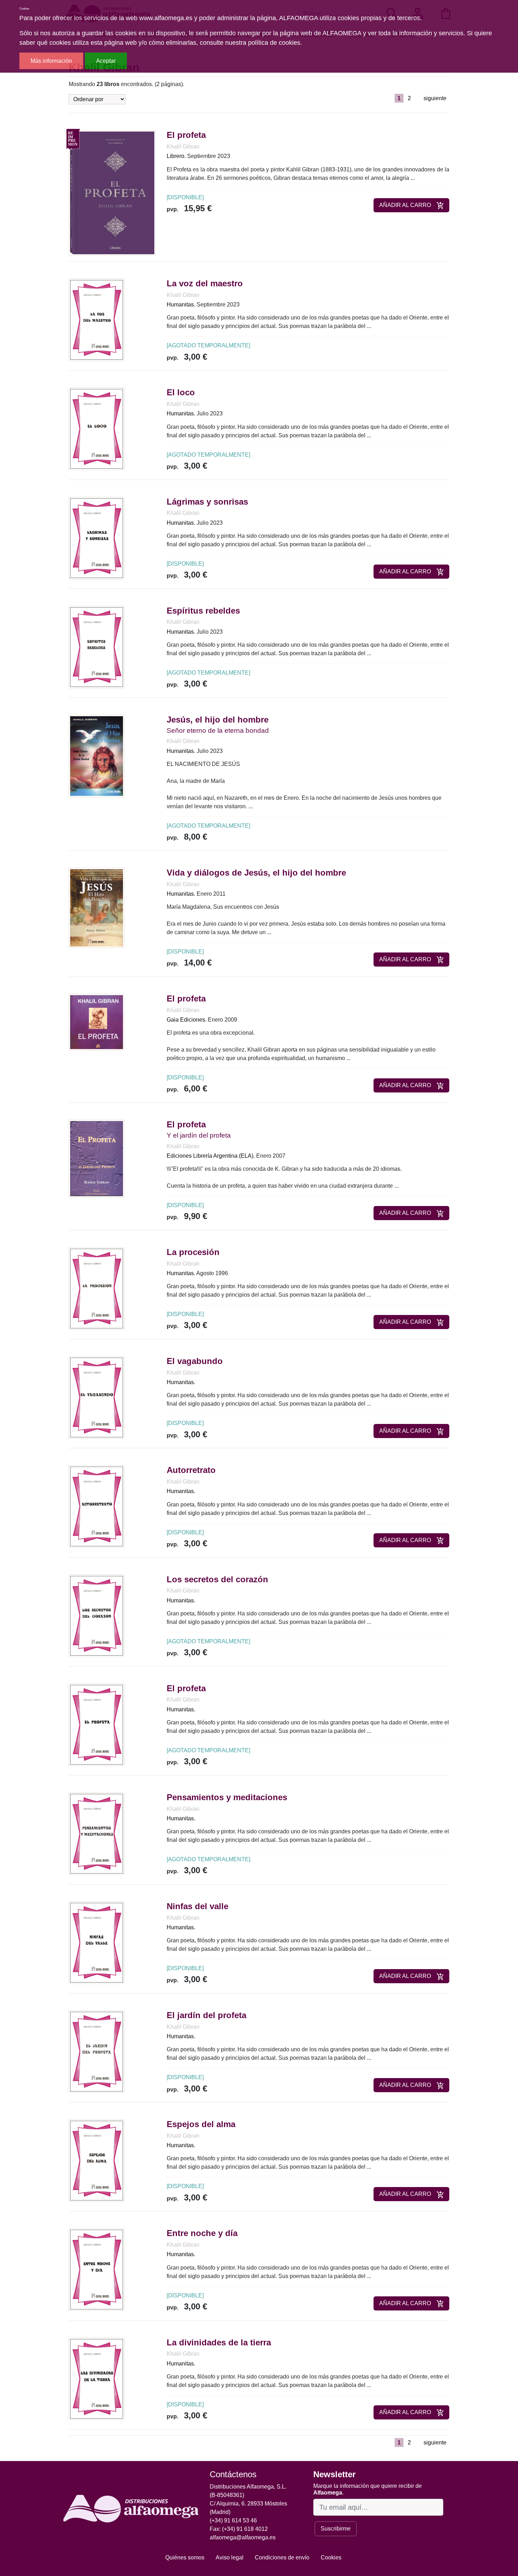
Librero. (176, 156)
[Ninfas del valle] (97, 1942)
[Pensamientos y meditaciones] (97, 1833)
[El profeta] (112, 193)
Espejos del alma (201, 2124)
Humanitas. (181, 305)
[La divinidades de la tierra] (97, 2378)
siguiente (435, 98)
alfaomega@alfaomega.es (243, 2537)
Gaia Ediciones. (187, 1020)
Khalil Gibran (183, 147)
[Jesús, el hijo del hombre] (97, 756)
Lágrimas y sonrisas (207, 502)
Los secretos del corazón (217, 1579)
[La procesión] (97, 1288)
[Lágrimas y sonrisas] (97, 538)
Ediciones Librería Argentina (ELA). (211, 1156)
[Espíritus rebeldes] (97, 647)
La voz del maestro (205, 283)
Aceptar (106, 61)
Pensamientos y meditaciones (227, 1797)
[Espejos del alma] (97, 2160)
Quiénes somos (185, 2557)
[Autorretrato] (97, 1506)
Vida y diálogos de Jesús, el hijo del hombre (256, 873)
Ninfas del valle (198, 1906)
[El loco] (97, 429)
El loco (181, 392)
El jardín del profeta (206, 2015)
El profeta (186, 135)
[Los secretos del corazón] (97, 1615)
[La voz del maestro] (97, 319)
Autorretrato (191, 1470)
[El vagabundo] (97, 1397)
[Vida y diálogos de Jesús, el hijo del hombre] (97, 908)
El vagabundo (195, 1361)
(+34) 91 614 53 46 (233, 2520)
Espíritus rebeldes (203, 611)
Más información (51, 61)
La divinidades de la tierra (219, 2342)
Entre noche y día (202, 2233)
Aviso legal (230, 2557)
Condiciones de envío (282, 2557)
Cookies (331, 2557)
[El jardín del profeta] (97, 2051)
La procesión (193, 1252)
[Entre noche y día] (97, 2269)
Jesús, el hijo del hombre (218, 720)
